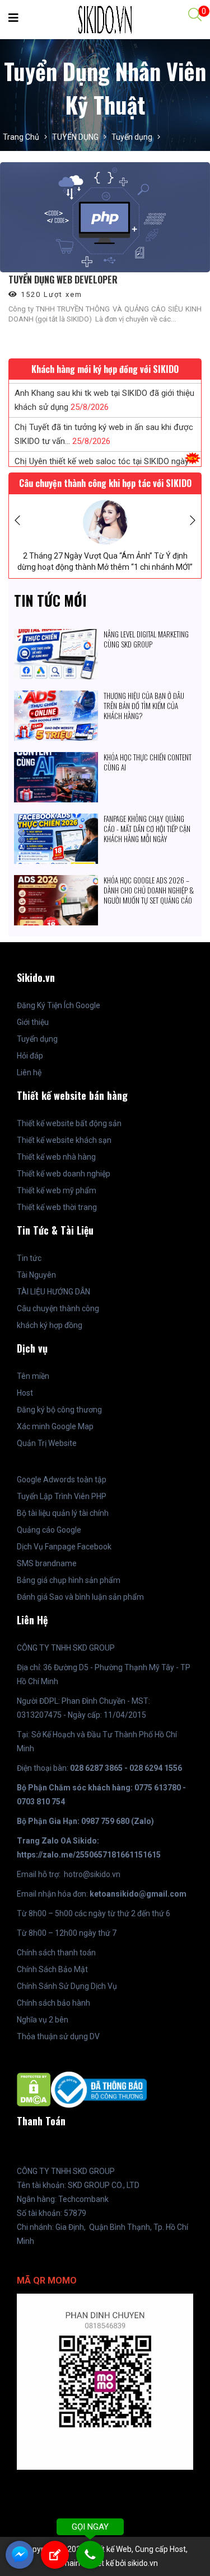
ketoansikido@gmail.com (138, 1894)
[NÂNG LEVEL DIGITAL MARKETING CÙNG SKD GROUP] (56, 636)
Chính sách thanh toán (56, 1953)
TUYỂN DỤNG (75, 137)
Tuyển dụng (132, 137)
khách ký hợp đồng (50, 1325)
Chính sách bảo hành (53, 2003)
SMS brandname (47, 1563)
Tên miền (33, 1376)
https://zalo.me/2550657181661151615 (89, 1855)
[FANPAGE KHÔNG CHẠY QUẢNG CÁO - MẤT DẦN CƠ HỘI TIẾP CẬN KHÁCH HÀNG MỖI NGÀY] (56, 820)
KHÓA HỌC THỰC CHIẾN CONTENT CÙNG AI (148, 762)
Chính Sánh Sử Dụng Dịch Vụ (67, 1986)
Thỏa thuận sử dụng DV (58, 2036)
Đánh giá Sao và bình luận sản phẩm (80, 1597)
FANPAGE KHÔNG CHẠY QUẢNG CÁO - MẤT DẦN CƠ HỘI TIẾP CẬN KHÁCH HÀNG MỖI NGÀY (147, 829)
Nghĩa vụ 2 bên (43, 2020)
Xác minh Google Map (55, 1426)
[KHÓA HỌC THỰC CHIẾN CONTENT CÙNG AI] (56, 759)
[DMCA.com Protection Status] (34, 2089)
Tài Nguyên (36, 1275)
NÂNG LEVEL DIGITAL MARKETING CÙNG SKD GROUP (146, 639)
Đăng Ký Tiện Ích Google (59, 1005)
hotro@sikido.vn (92, 1874)
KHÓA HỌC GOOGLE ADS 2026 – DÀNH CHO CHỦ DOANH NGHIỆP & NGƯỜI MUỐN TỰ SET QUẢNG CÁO (149, 890)
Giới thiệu (33, 1022)
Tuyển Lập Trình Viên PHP (62, 1496)
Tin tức (29, 1258)
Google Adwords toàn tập (62, 1480)
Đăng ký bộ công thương (59, 1410)
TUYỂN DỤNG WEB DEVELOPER (63, 280)
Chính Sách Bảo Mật (52, 1969)
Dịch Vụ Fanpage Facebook (64, 1547)
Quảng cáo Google (49, 1530)
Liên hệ (29, 1072)
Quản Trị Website (47, 1443)
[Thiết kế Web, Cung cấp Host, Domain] (105, 19)
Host (25, 1393)
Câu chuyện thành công (58, 1308)
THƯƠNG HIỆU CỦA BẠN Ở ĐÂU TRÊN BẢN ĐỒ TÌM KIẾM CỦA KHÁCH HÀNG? (144, 706)
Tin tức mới (50, 600)
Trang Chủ (21, 137)
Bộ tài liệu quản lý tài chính (63, 1513)
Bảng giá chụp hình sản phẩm (69, 1580)
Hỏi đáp (30, 1056)
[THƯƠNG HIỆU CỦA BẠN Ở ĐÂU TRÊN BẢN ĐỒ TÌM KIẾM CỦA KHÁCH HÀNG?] (56, 697)
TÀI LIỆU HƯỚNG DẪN (53, 1292)
